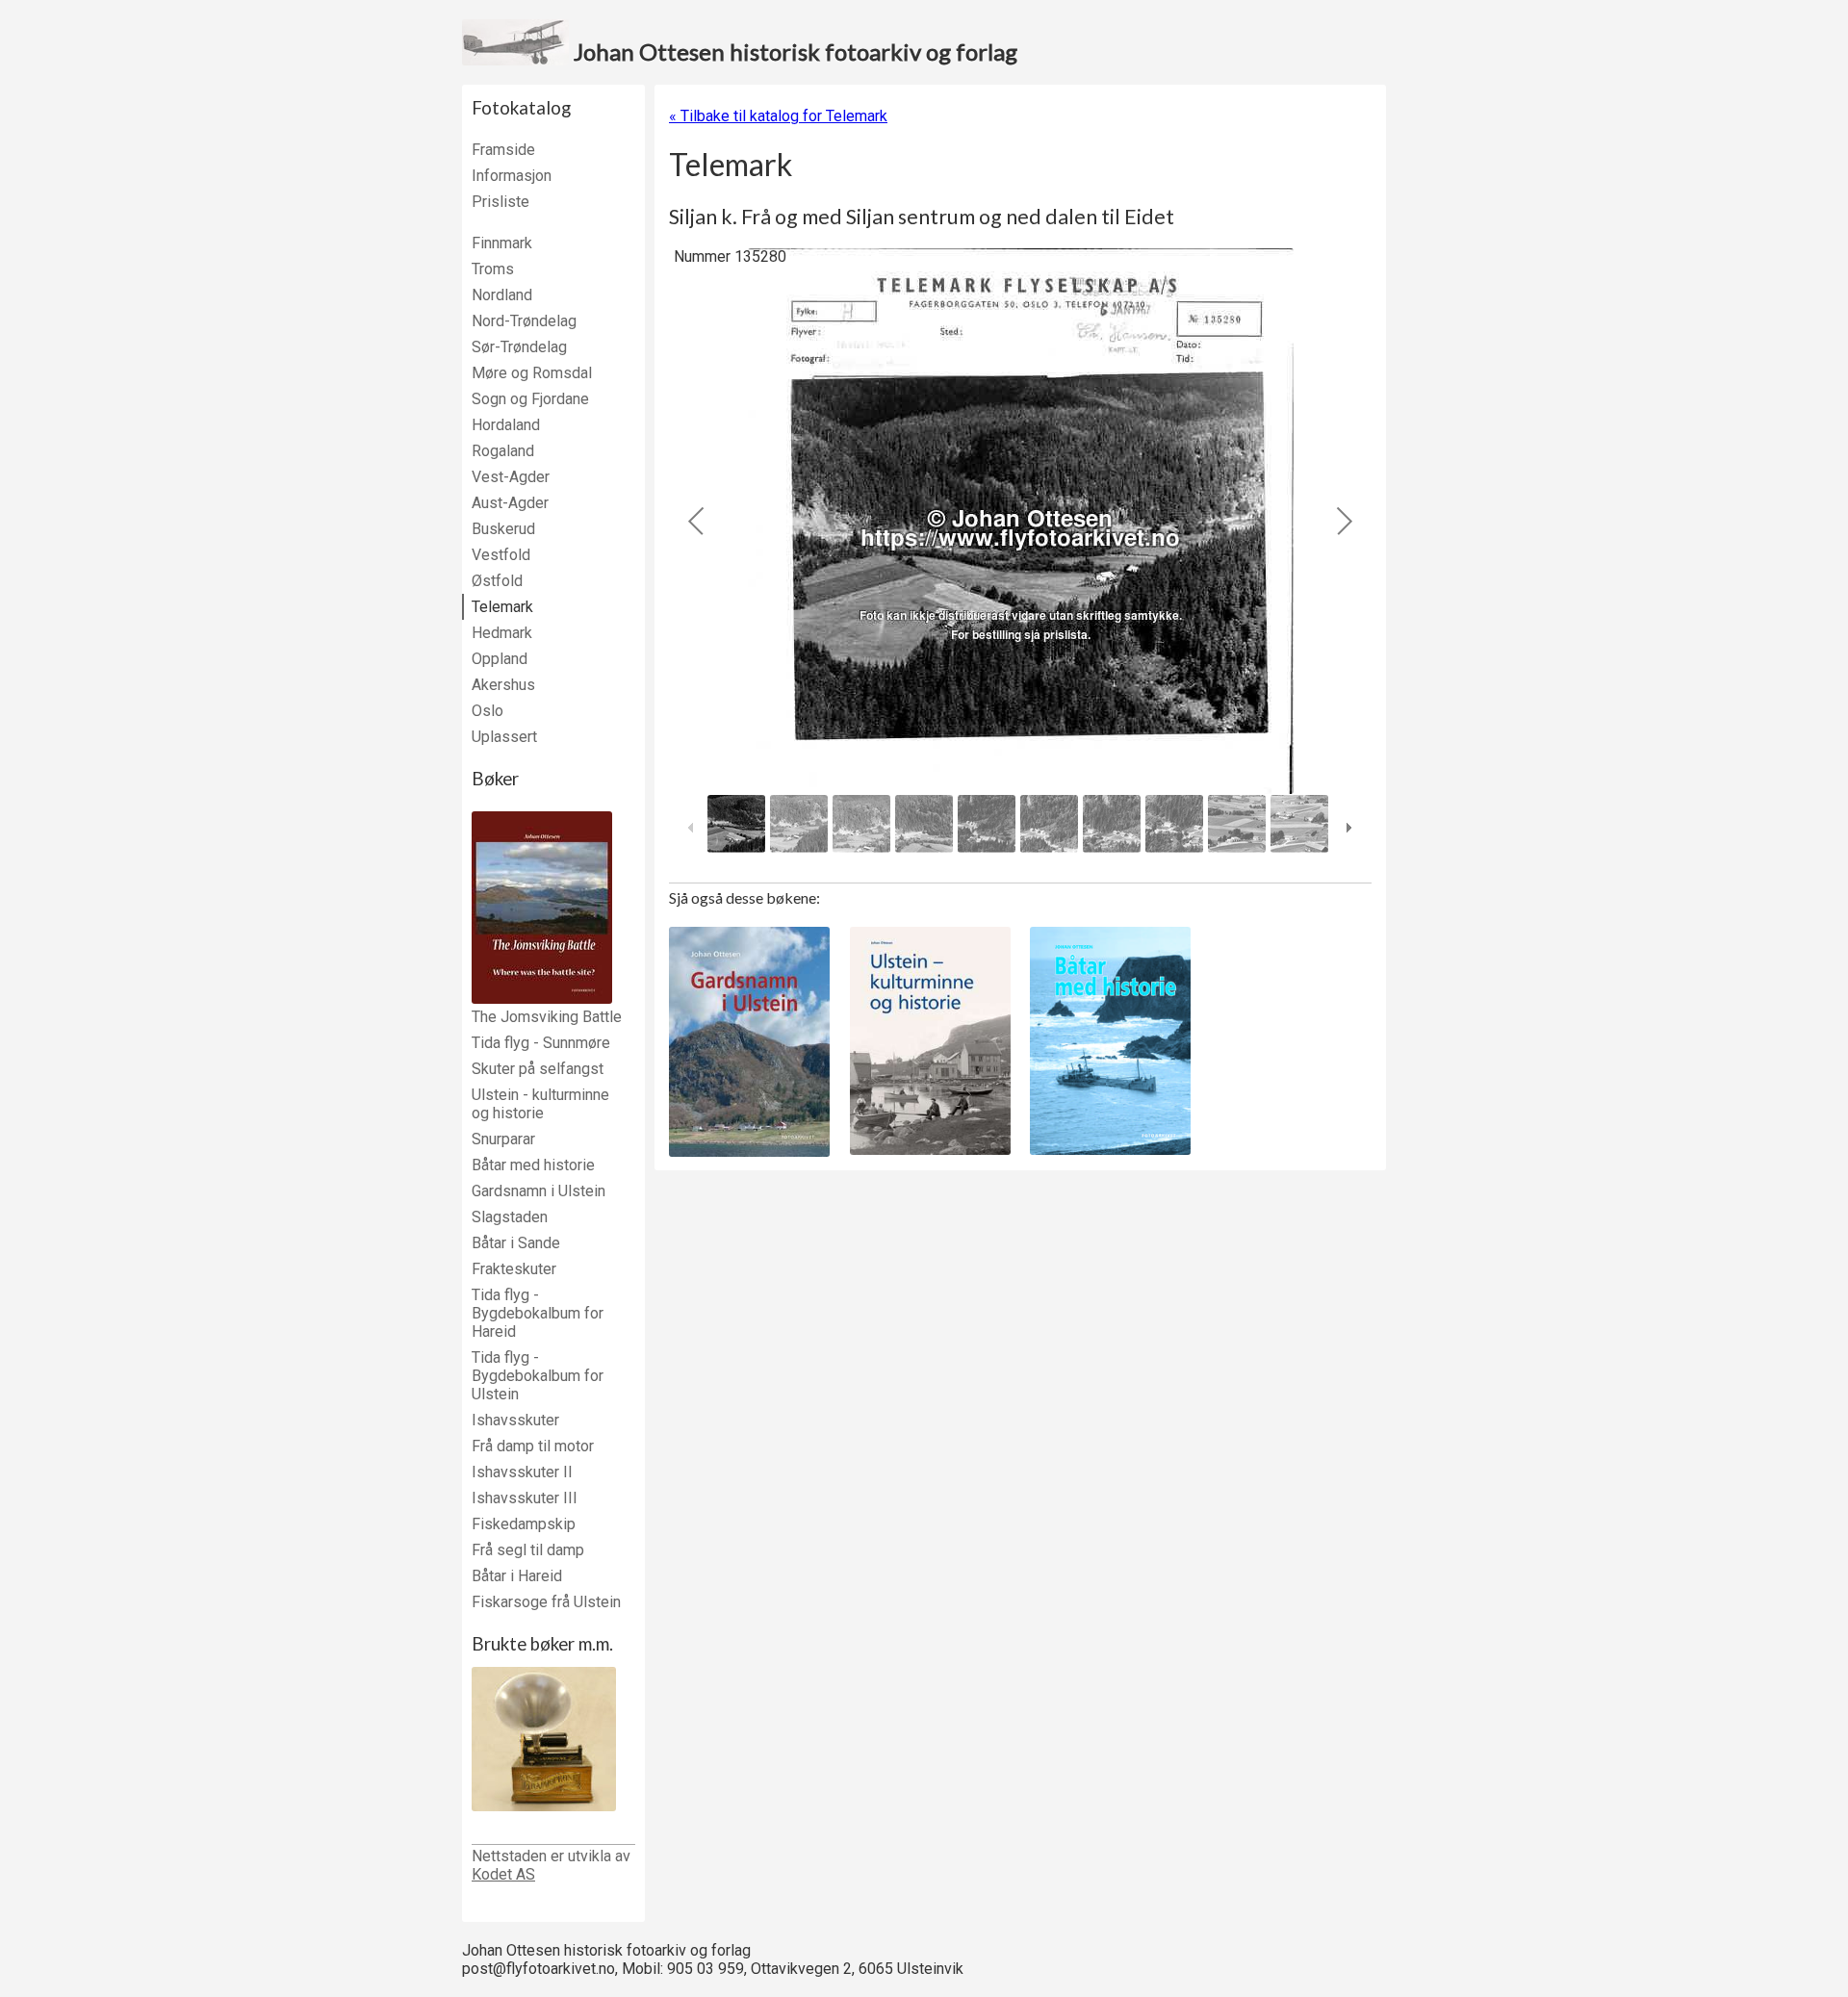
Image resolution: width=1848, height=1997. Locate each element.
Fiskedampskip (524, 1524)
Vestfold (501, 555)
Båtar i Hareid (517, 1576)
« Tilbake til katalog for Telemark (778, 116)
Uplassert (504, 737)
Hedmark (502, 633)
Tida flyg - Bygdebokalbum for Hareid (538, 1313)
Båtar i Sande (516, 1243)
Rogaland (503, 451)
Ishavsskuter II (522, 1472)
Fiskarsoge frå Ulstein (546, 1602)
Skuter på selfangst (538, 1069)
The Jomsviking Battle (547, 1017)
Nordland (502, 295)
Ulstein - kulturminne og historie (540, 1104)
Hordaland (506, 425)
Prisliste (500, 202)
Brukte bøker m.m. (542, 1644)
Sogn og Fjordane (530, 399)
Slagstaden (510, 1217)
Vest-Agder (511, 477)
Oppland (500, 659)
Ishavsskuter (515, 1420)
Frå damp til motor (533, 1446)
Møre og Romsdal (532, 373)
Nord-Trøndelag (524, 321)
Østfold (497, 581)
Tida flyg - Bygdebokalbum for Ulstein (538, 1376)
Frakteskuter (514, 1269)
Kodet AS (503, 1874)
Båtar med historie (533, 1165)
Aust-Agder (510, 503)
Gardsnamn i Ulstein (539, 1191)
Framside (503, 150)
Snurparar (503, 1139)
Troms (493, 269)
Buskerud (503, 529)
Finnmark (502, 243)
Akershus (503, 685)
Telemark (502, 607)
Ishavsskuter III (525, 1498)
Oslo (488, 711)
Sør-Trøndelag (519, 347)
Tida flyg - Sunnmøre (541, 1043)
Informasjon (512, 176)
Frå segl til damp (528, 1550)
